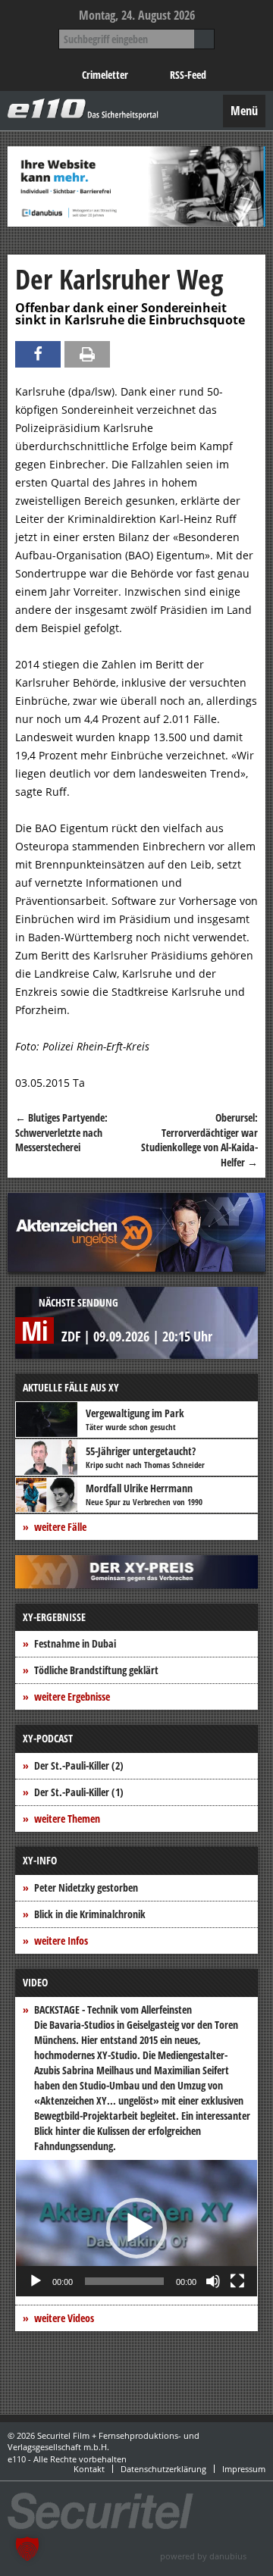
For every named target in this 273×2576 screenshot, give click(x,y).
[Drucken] (87, 354)
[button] (136, 2228)
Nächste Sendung (78, 1302)
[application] (136, 2228)
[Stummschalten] (213, 2281)
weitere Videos (64, 2318)
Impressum (244, 2469)
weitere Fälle (60, 1527)
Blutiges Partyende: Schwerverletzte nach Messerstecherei (61, 1132)
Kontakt (89, 2469)
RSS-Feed (188, 75)
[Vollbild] (237, 2281)
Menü (244, 111)
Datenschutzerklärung (163, 2469)
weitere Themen (67, 1819)
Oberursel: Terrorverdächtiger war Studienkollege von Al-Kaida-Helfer (199, 1140)
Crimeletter (105, 75)
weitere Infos (61, 1941)
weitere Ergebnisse (72, 1696)
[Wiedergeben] (36, 2281)
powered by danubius (203, 2556)
